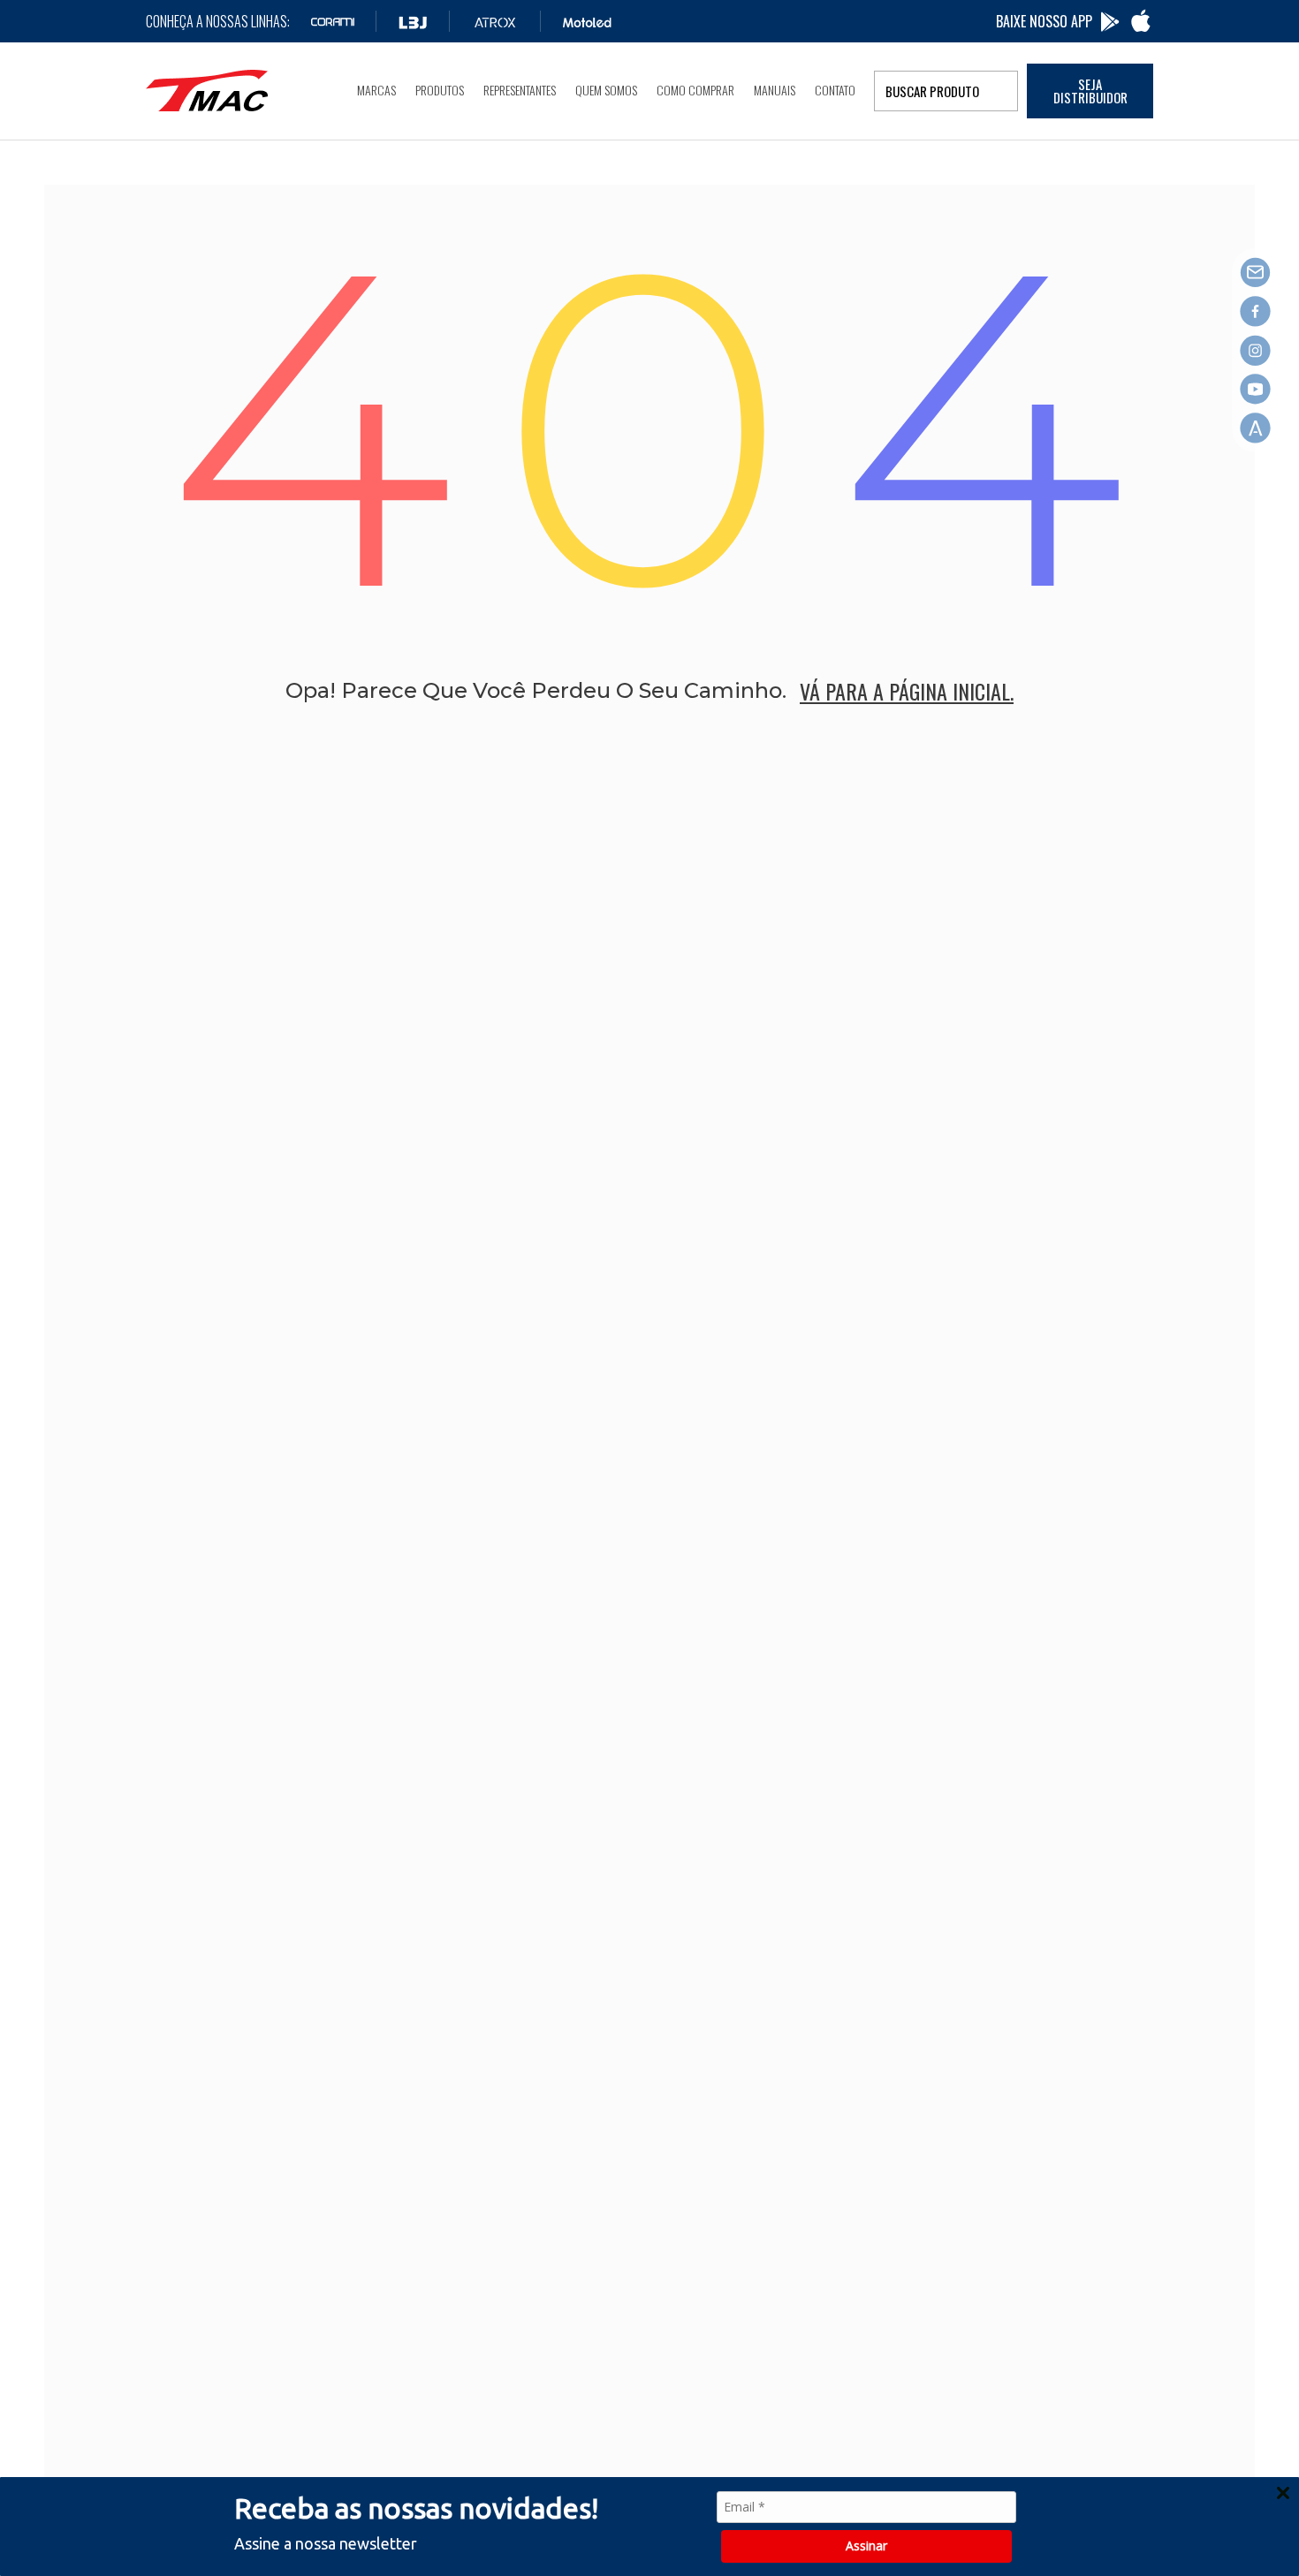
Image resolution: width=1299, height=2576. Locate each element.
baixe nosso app (1044, 21)
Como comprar (695, 90)
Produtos (440, 90)
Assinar (866, 2546)
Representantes (520, 90)
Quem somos (606, 90)
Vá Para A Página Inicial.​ (907, 691)
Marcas (376, 90)
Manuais (775, 90)
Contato (835, 90)
